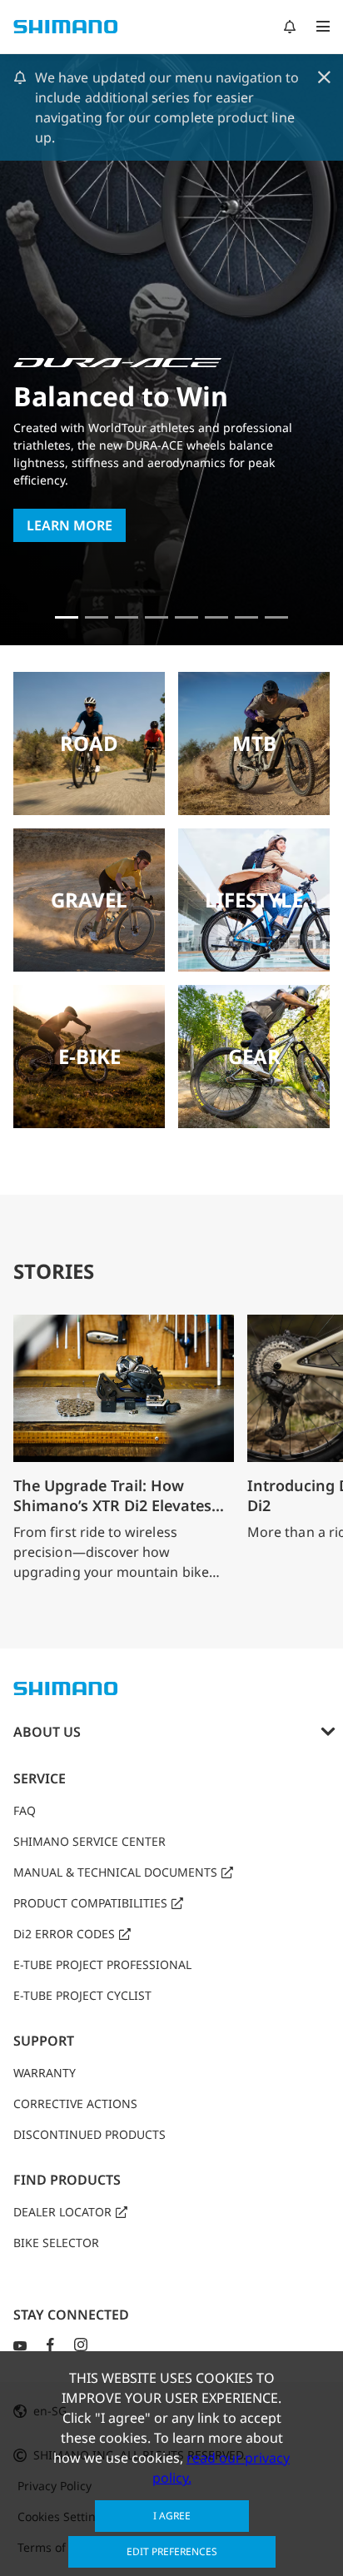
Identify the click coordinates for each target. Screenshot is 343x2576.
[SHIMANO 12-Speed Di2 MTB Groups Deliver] (246, 617)
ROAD (89, 743)
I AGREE (172, 2516)
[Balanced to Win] (67, 617)
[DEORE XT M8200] (127, 617)
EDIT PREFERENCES (172, 2551)
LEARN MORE (70, 525)
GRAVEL (89, 900)
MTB (254, 743)
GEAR (254, 1056)
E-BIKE (89, 1056)
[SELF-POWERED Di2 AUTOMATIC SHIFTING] (216, 617)
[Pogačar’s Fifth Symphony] (97, 617)
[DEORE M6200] (157, 617)
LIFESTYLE (254, 900)
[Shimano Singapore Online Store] (276, 617)
